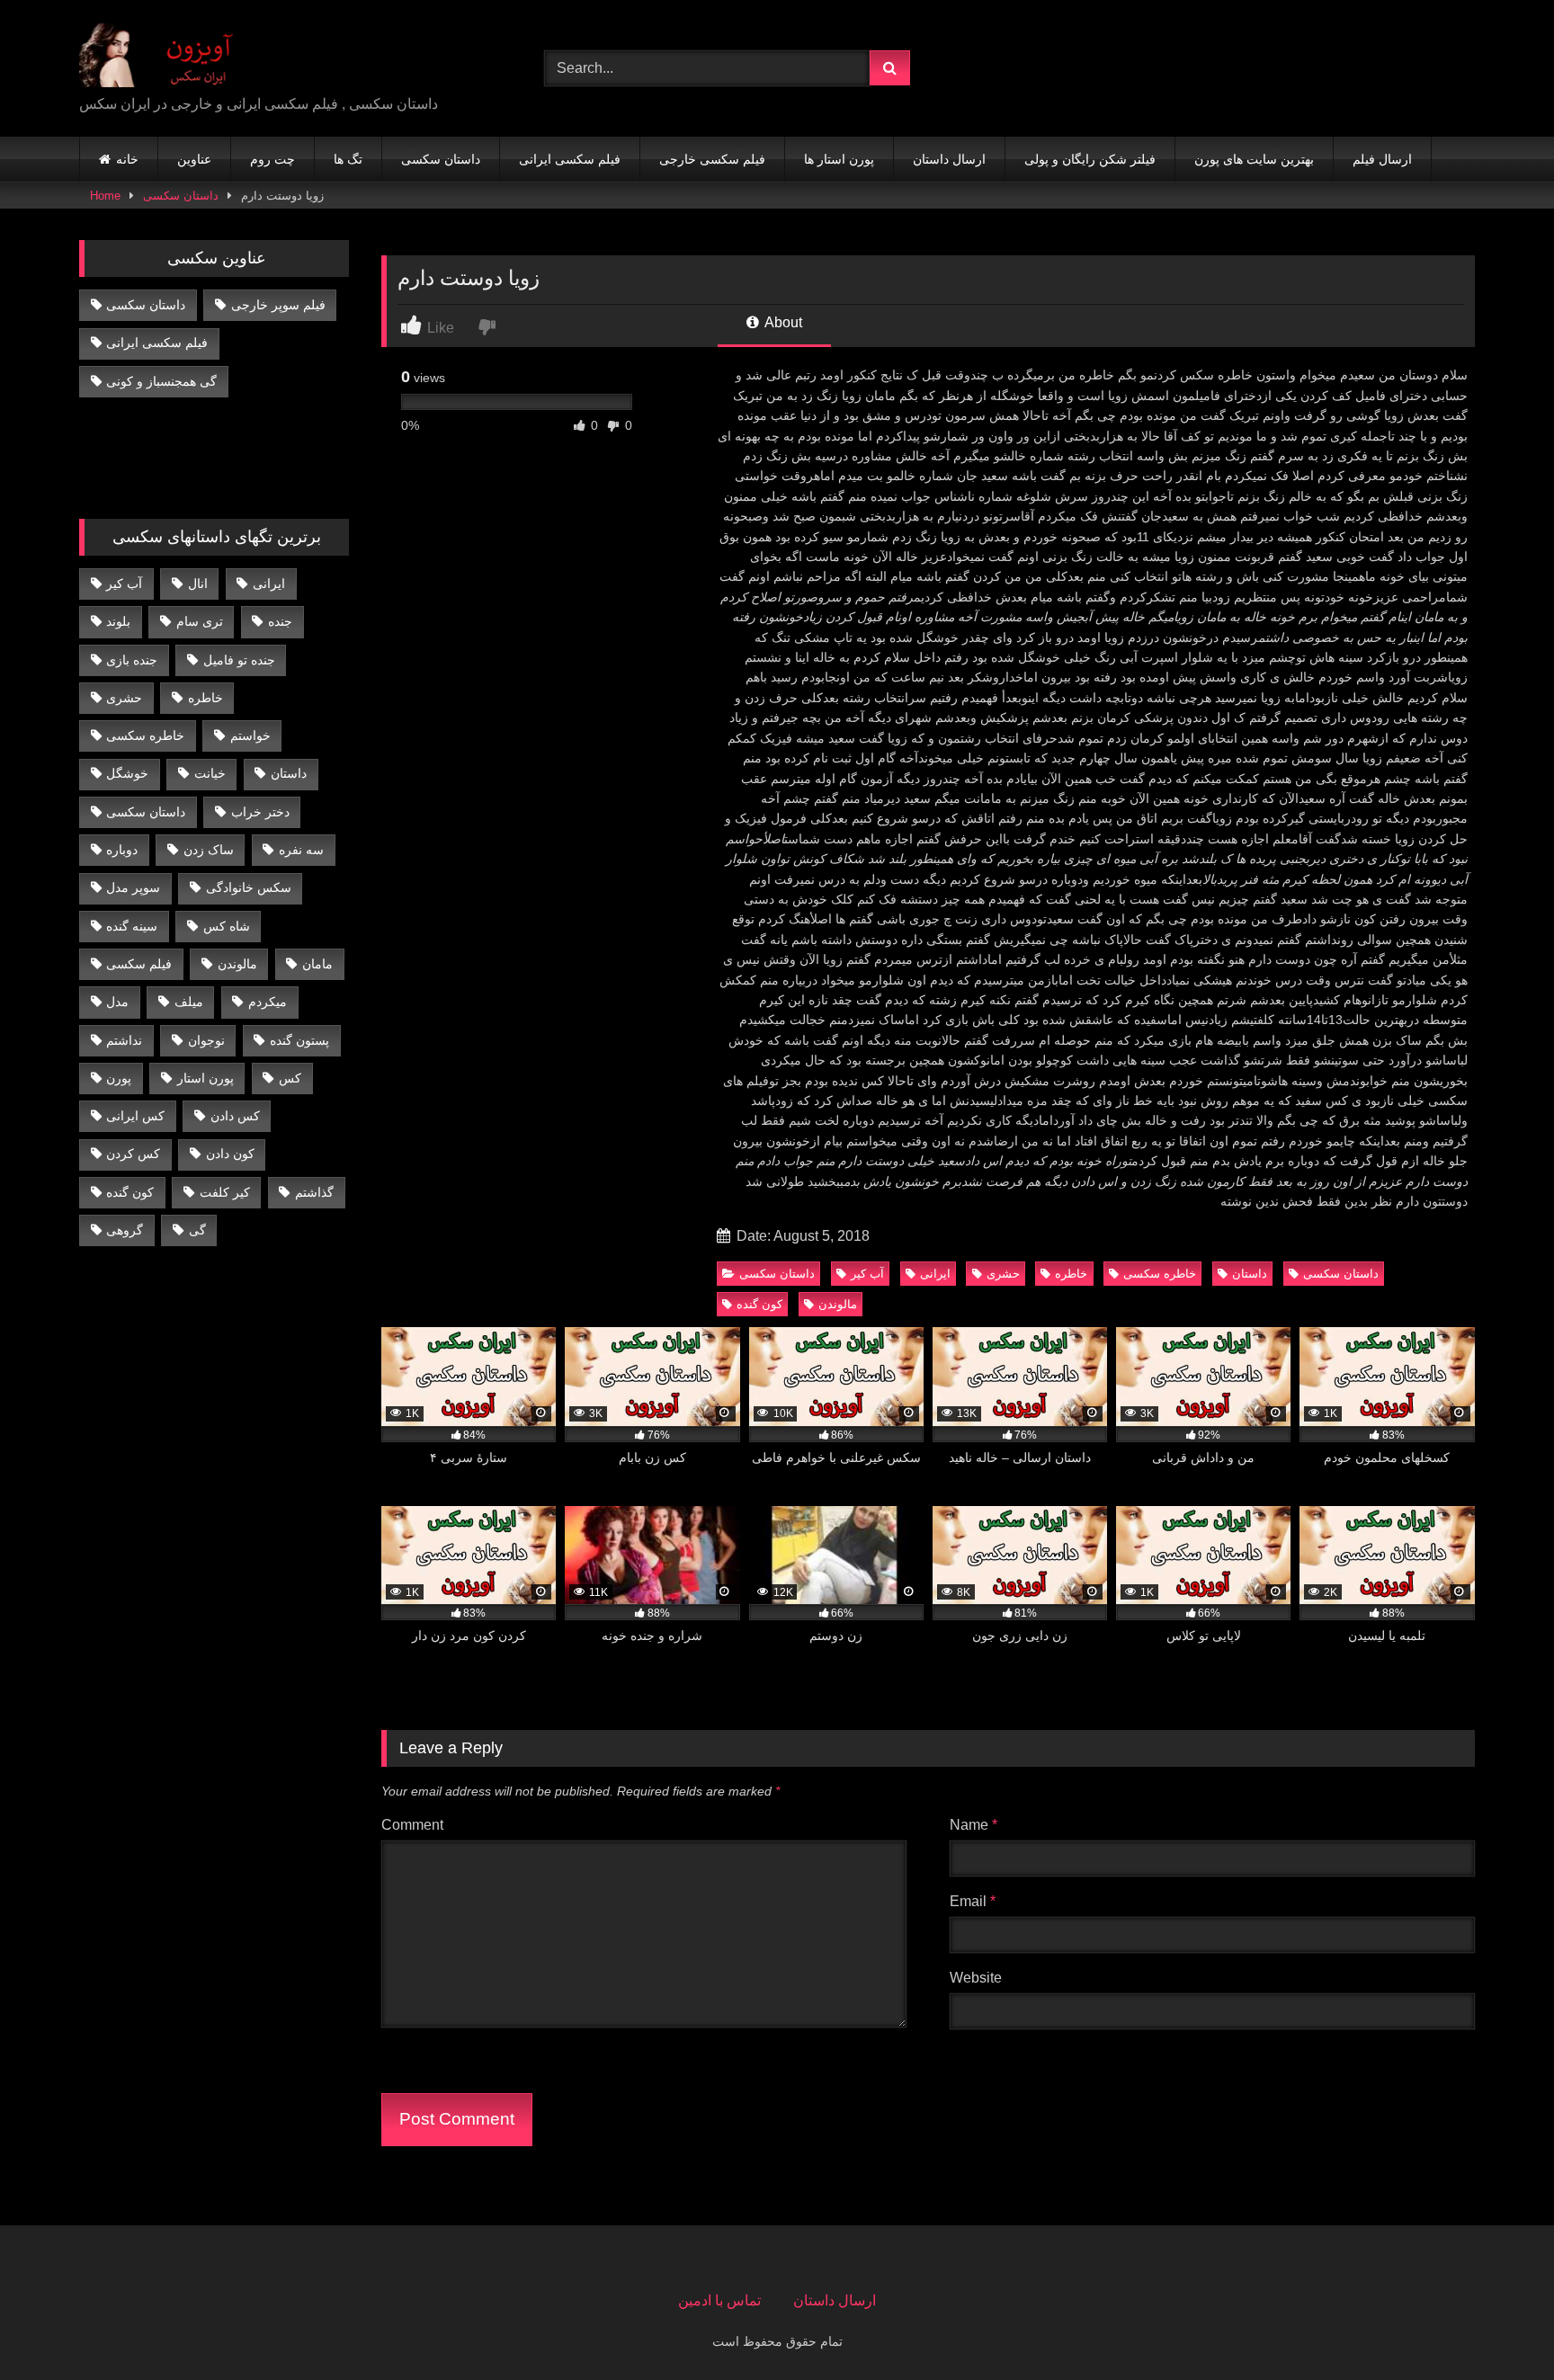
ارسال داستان (949, 159)
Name (973, 1825)
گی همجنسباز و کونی (161, 381)
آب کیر (867, 1274)
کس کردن (133, 1154)
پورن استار (205, 1078)
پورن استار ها (839, 159)
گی (197, 1230)
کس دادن (235, 1116)
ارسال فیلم (1382, 159)
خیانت (210, 773)
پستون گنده (299, 1040)
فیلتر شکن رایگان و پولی (1090, 159)
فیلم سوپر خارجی (278, 305)
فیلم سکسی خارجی (712, 159)
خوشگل (127, 773)
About (782, 322)
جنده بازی (132, 660)
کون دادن (230, 1154)
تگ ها (348, 159)
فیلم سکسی (139, 964)
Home (105, 196)
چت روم (272, 159)
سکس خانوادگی (249, 887)
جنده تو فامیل (239, 660)
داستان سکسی (441, 159)
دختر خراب (260, 812)
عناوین (194, 159)
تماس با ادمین (719, 2300)
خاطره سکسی (1160, 1274)
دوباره (122, 850)
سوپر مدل (133, 887)
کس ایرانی (135, 1116)
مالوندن (838, 1304)
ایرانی (935, 1274)
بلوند (118, 621)
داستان (1250, 1274)
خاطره (1071, 1274)
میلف (189, 1002)
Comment (412, 1825)
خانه (127, 159)
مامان (317, 964)
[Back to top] (1498, 2327)
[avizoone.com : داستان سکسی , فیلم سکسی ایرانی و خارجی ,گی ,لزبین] (169, 54)
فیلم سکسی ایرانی (570, 159)
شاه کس (227, 926)
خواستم (250, 735)
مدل (117, 1002)
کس (290, 1078)
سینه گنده (132, 926)
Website (976, 1978)
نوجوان (206, 1040)
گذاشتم (314, 1192)
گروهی (125, 1230)
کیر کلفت (225, 1192)
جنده (280, 621)
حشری (1003, 1274)
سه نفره (301, 850)
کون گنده (759, 1304)
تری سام (200, 621)
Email (973, 1901)
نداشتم (124, 1040)
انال (198, 584)
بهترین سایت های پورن (1254, 159)
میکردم (268, 1002)
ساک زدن (209, 850)
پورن (119, 1078)
